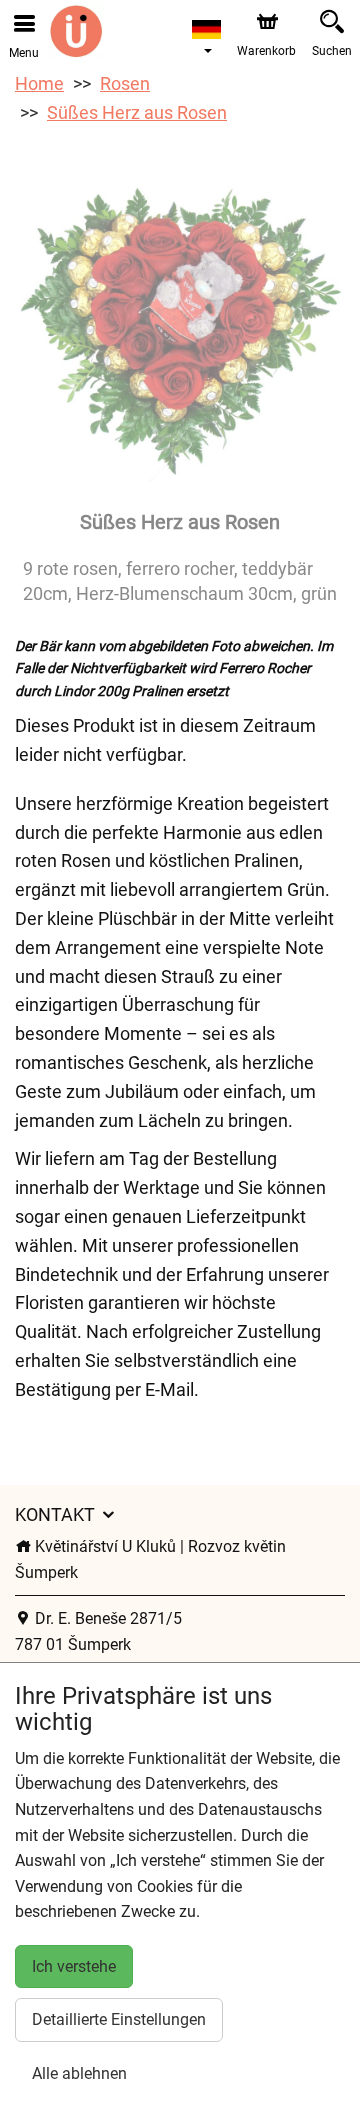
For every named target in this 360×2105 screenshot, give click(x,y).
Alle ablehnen (79, 2073)
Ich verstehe (74, 1966)
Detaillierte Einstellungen (119, 2019)
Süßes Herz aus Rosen (137, 112)
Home (39, 83)
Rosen (125, 83)
